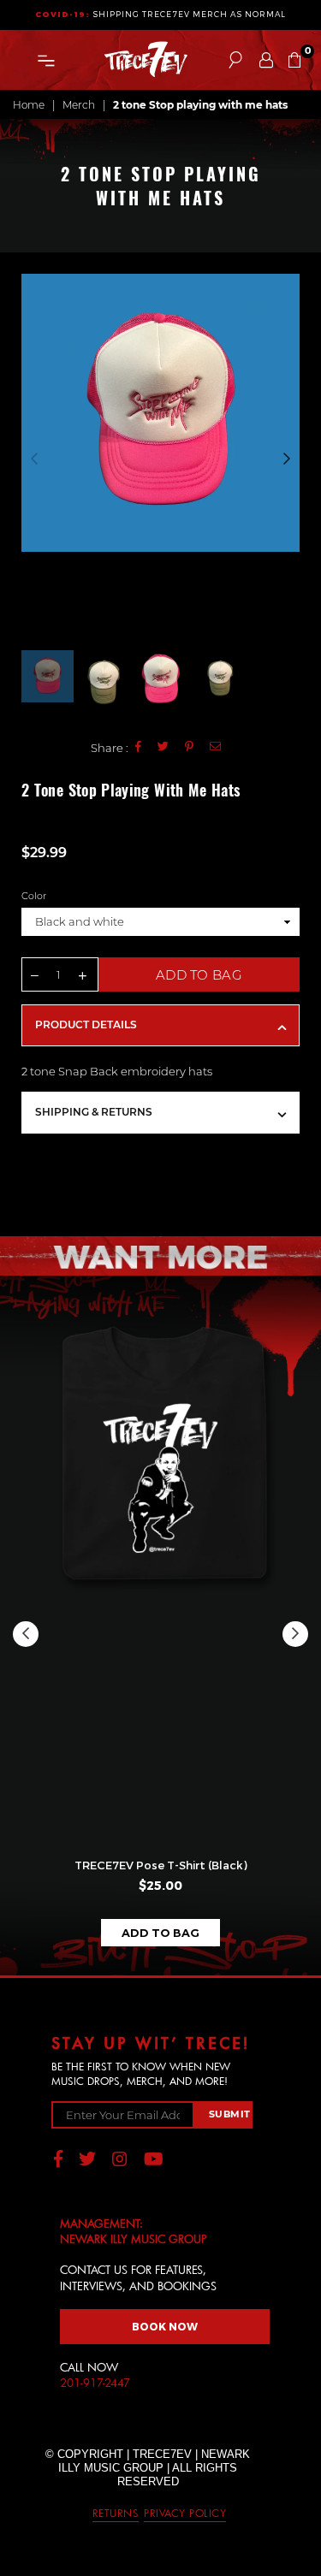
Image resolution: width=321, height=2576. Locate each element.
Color (34, 896)
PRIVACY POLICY (185, 2513)
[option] (160, 413)
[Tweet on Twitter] (163, 747)
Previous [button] (34, 459)
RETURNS (116, 2513)
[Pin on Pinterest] (190, 747)
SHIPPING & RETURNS (94, 1112)
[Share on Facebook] (139, 747)
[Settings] (266, 60)
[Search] (235, 60)
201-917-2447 (95, 2383)
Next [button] (287, 459)
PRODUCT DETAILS (86, 1024)
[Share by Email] (216, 747)
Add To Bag (160, 1933)
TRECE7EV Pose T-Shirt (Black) (161, 1865)
